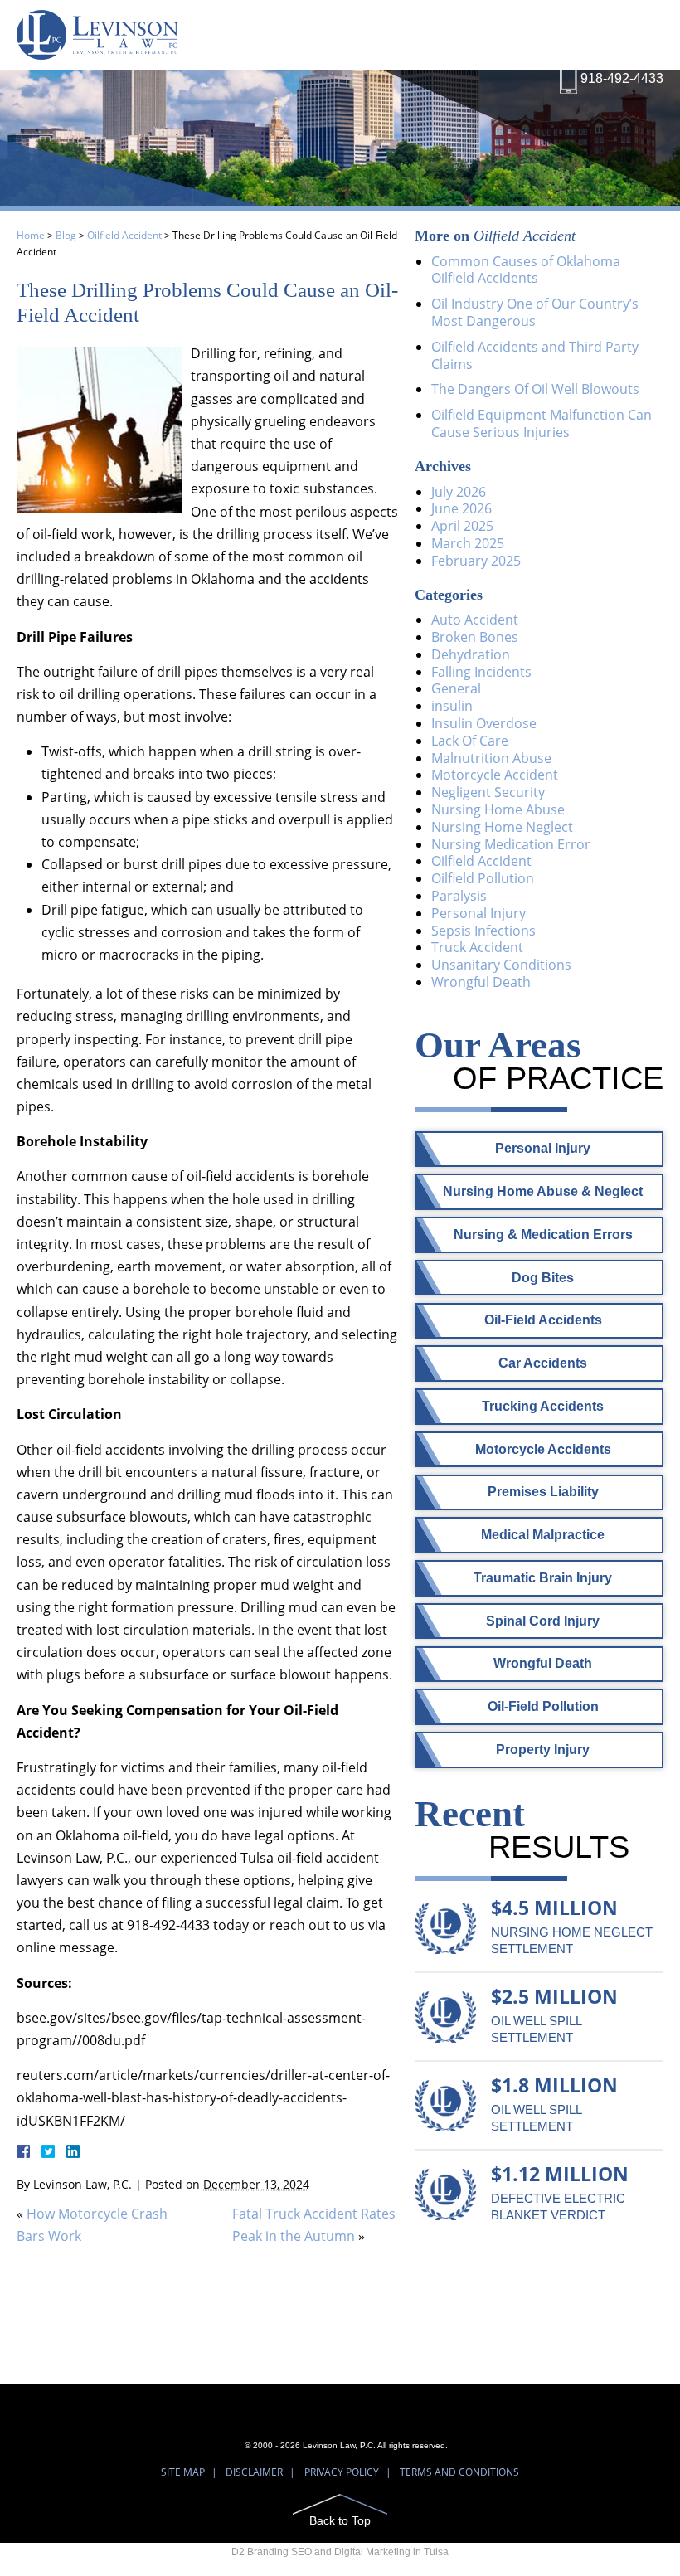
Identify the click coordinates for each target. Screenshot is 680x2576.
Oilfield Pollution (483, 878)
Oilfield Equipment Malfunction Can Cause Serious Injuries (542, 423)
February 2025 (476, 561)
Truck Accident (477, 947)
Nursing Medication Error (511, 844)
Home (31, 235)
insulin (452, 706)
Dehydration (471, 654)
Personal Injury (478, 913)
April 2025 (462, 526)
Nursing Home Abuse (498, 809)
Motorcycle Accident (495, 775)
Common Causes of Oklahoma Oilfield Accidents (526, 270)
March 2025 (468, 543)
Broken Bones (475, 637)
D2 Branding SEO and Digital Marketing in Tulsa (340, 2552)
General (456, 688)
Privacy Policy (342, 2472)
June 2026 (461, 508)
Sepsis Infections (483, 931)
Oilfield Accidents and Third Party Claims (535, 355)
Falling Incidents (481, 672)
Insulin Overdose (484, 723)
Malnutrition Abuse (491, 758)
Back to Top (340, 2520)
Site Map (183, 2472)
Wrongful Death (481, 982)
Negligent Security (488, 792)
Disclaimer (254, 2472)
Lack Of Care (470, 741)
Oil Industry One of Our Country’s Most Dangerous (535, 312)
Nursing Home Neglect (502, 827)
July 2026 (459, 492)
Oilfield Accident (124, 235)
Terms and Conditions (459, 2472)
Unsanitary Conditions (501, 965)
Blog (66, 235)
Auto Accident (475, 620)
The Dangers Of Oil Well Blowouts (535, 389)
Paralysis (459, 896)
